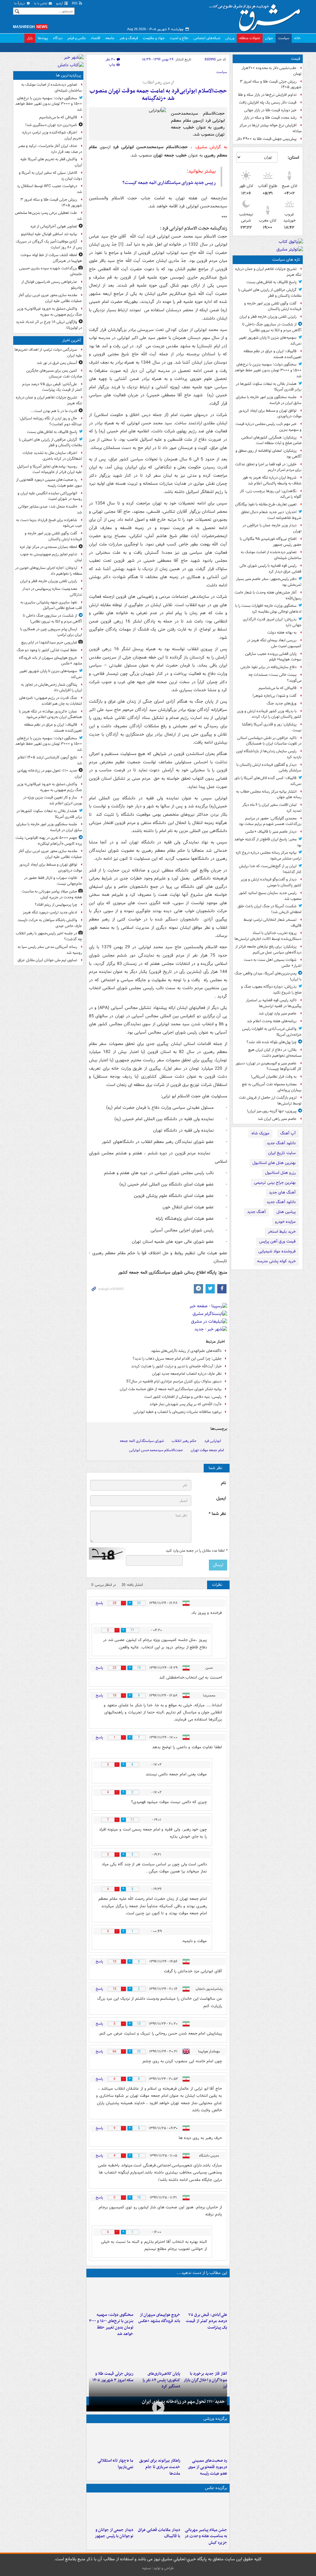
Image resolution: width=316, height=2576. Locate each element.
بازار (30, 38)
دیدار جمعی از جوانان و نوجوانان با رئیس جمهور (114, 2533)
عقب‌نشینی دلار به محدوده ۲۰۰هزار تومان (272, 71)
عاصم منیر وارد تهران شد (278, 1013)
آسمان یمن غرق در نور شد (57, 363)
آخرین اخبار (71, 340)
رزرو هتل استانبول (280, 1173)
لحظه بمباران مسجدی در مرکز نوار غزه (48, 547)
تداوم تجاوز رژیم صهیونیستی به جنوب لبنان (51, 557)
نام (223, 1483)
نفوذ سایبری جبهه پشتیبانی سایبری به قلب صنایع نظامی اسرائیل (51, 605)
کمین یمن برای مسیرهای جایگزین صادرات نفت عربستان (54, 374)
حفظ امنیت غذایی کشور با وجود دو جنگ (47, 650)
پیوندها (43, 38)
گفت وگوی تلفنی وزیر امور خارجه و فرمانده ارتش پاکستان (273, 306)
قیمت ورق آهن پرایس (277, 1241)
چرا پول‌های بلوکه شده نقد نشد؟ (272, 1042)
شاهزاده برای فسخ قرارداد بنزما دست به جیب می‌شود (49, 523)
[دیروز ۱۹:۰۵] (205, 2510)
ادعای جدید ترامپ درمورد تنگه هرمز (50, 912)
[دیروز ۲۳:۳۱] (205, 2295)
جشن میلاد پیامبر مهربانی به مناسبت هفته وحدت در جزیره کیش (206, 2536)
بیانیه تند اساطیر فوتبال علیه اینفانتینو (49, 234)
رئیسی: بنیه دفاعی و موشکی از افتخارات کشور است (183, 1397)
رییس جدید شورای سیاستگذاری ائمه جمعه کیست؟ (169, 183)
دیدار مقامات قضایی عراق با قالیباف (159, 2533)
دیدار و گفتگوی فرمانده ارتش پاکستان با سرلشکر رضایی (269, 768)
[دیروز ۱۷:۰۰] (111, 2510)
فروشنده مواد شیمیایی (277, 1251)
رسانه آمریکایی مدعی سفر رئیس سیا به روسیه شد (50, 950)
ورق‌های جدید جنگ (282, 703)
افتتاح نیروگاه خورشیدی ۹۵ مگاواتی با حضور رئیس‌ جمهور (271, 542)
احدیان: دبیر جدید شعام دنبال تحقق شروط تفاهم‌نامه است (271, 515)
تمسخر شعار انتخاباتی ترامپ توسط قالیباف (272, 923)
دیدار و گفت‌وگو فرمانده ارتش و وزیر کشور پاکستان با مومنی (271, 882)
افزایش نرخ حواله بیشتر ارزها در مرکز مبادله (270, 128)
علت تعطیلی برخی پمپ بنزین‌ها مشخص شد (48, 216)
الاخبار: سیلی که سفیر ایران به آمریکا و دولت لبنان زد (50, 176)
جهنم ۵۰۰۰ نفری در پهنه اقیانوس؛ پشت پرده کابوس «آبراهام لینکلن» (49, 841)
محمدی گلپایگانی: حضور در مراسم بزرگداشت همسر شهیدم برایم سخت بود (270, 821)
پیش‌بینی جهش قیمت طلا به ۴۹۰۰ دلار (266, 139)
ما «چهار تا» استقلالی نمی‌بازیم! (115, 2464)
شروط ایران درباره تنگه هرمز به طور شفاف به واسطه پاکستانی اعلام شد (272, 480)
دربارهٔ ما (20, 4)
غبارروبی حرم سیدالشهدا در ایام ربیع (49, 642)
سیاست (284, 38)
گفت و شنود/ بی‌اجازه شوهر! (274, 696)
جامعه (110, 38)
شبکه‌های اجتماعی (207, 38)
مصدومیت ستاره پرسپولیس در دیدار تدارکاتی (52, 592)
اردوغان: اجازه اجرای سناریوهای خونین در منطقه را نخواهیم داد (49, 571)
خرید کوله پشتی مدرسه (276, 1261)
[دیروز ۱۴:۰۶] (111, 2440)
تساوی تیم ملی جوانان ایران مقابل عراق (47, 960)
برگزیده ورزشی (215, 2419)
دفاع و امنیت (179, 38)
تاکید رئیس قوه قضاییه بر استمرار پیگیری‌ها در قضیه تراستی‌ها (274, 1003)
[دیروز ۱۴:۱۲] (158, 2440)
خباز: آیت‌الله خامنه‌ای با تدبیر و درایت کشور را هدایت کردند (176, 1366)
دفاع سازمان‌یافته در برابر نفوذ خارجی (268, 667)
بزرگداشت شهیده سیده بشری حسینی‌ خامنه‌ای (51, 271)
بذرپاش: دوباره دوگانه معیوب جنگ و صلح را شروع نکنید (271, 990)
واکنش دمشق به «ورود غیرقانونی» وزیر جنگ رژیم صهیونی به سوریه (50, 312)
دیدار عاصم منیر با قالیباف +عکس (271, 832)
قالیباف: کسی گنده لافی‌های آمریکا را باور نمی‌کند (268, 781)
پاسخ (99, 1603)
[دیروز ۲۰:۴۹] (158, 2295)
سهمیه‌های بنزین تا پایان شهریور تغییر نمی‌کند (270, 341)
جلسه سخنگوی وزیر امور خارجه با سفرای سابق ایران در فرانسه (269, 400)
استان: (293, 157)
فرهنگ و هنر (129, 38)
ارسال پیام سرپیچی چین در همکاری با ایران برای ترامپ (51, 632)
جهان (269, 38)
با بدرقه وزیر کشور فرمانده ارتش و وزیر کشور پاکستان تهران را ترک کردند (269, 714)
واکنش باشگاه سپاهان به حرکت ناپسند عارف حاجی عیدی (50, 923)
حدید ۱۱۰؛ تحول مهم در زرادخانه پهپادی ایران (183, 2402)
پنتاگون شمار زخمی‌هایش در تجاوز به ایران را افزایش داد (52, 688)
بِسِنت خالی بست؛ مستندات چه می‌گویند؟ (275, 678)
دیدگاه (58, 38)
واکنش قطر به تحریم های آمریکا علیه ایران (51, 162)
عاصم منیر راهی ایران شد (277, 1119)
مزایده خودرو (285, 1222)
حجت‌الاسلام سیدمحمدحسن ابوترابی (156, 1450)
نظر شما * (217, 1514)
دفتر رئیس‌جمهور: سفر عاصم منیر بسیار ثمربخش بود (269, 582)
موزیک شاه (260, 1133)
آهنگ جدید (256, 1212)
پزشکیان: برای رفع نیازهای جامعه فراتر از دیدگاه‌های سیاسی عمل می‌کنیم (268, 949)
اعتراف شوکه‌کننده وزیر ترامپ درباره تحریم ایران (52, 135)
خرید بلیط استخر (282, 1232)
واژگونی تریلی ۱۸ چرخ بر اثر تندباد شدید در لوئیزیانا (49, 325)
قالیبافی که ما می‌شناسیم (278, 688)
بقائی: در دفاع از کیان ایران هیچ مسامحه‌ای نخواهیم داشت (275, 1053)
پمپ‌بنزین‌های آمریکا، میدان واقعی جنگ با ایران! (268, 976)
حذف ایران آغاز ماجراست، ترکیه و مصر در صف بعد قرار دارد (50, 149)
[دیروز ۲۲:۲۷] (205, 2440)
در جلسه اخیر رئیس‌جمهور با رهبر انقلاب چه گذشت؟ (49, 936)
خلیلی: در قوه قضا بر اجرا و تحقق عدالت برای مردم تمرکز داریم (268, 467)
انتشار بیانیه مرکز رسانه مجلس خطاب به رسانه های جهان (269, 794)
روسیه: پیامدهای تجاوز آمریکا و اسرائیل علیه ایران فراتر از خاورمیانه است (50, 469)
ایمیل (221, 1498)
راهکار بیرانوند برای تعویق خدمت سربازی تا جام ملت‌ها (160, 2467)
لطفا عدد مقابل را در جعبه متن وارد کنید (196, 1551)
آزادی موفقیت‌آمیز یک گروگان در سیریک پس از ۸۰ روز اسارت (49, 244)
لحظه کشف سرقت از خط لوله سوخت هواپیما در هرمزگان (51, 258)
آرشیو (60, 4)
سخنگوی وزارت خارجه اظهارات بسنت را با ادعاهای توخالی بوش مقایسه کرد (268, 609)
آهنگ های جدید (282, 1192)
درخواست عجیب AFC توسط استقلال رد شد (50, 189)
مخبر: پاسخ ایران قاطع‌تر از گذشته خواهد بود (268, 842)
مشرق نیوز (257, 15)
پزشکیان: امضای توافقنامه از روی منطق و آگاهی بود (268, 454)
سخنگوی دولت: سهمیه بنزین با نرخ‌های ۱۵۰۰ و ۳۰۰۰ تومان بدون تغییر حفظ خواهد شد (268, 370)
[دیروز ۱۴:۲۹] (111, 2354)
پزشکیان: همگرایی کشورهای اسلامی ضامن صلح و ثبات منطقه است (271, 440)
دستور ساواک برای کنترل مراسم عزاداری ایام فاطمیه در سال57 (174, 1381)
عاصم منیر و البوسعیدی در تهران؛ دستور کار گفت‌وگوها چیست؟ (268, 1066)
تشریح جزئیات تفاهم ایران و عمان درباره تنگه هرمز (268, 272)
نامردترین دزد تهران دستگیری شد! (51, 125)
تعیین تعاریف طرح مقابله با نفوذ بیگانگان (266, 504)
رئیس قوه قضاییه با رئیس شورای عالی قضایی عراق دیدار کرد (270, 569)
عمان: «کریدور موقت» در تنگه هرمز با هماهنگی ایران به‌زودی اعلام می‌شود (50, 714)
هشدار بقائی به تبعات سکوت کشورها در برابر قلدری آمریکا (269, 387)
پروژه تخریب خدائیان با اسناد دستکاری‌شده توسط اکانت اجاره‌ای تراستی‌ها (268, 936)
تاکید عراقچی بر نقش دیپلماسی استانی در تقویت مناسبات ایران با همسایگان (269, 741)
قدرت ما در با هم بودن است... (54, 411)
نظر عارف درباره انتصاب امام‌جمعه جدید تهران (187, 1374)
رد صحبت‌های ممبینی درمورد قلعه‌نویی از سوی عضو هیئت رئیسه (208, 2467)
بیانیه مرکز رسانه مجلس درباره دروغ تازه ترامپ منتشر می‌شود (269, 855)
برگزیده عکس (216, 2488)
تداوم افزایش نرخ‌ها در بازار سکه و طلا (267, 95)
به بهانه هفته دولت (282, 633)
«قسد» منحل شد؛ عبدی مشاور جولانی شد (50, 509)
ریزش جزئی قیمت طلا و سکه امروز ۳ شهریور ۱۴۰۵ (271, 84)
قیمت (296, 59)
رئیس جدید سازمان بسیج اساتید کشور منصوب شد (270, 896)
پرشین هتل (286, 1212)
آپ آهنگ (288, 1133)
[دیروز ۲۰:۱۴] (111, 2295)
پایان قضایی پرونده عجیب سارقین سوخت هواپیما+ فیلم (273, 657)
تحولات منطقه (250, 38)
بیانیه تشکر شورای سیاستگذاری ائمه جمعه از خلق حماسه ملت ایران (171, 1389)
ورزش (230, 38)
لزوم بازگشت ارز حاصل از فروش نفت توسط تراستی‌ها (270, 1100)
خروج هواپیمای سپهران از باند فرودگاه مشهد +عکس (159, 2318)
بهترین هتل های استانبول (274, 1163)
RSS (75, 4)
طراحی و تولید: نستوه (158, 2568)
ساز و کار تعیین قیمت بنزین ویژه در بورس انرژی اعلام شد (53, 800)
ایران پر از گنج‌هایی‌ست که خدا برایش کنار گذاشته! (270, 869)
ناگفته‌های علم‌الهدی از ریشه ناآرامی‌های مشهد (186, 1351)
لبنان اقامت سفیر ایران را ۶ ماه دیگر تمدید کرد (272, 808)
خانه (297, 38)
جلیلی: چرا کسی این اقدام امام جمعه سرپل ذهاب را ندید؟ (177, 1359)
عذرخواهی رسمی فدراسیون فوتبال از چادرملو (52, 285)
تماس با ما (41, 4)
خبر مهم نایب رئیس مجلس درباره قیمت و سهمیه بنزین (268, 427)
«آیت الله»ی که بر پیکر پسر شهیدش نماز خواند (185, 1404)
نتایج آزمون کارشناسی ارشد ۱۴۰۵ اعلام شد (50, 760)
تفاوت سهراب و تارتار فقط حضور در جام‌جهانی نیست (53, 881)
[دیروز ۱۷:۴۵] (158, 2510)
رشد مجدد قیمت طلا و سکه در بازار (270, 118)
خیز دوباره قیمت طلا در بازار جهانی (270, 110)
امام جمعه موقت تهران (207, 1450)
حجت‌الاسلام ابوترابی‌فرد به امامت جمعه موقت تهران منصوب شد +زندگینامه (158, 95)
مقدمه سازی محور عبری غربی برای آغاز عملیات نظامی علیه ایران (50, 298)
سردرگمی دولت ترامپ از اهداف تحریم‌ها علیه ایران (48, 353)
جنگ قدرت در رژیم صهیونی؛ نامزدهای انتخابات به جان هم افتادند (51, 701)
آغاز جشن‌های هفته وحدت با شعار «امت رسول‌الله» (268, 595)
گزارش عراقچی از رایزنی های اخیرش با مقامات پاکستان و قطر (270, 293)
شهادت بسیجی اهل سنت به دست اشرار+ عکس (273, 963)
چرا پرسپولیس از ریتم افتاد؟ (56, 905)
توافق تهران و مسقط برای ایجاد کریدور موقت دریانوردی (270, 414)
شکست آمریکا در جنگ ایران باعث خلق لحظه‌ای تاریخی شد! (270, 909)
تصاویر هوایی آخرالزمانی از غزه (54, 226)
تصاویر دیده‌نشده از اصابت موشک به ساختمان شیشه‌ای (271, 555)
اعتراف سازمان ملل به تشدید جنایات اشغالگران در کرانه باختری (52, 456)
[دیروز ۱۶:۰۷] (158, 2354)
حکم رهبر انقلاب (184, 1441)
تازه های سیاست (286, 260)
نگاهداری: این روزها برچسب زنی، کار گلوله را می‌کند (271, 494)
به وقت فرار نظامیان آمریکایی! (274, 1077)
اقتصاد (96, 38)
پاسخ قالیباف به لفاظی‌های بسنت (271, 282)
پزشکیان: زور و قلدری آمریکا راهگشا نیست (272, 727)
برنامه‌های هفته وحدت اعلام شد (272, 1021)
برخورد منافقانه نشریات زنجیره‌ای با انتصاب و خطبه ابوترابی (177, 1412)
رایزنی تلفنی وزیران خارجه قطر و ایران (268, 317)
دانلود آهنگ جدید (281, 1143)
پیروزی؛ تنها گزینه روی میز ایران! (272, 1111)
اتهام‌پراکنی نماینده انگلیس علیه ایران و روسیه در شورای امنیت (50, 496)
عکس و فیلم (77, 38)
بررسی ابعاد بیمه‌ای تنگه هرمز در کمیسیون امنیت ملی (274, 643)
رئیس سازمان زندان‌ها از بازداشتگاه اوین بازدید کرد (269, 754)
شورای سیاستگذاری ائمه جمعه (142, 1441)
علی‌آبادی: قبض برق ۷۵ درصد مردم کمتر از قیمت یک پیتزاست (206, 2321)
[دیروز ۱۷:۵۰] (205, 2354)
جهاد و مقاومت (154, 38)
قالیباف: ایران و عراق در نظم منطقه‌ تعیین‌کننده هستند (272, 354)
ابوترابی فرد (213, 1441)
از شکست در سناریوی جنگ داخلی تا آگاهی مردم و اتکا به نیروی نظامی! (272, 327)
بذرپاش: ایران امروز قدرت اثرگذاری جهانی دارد (272, 622)
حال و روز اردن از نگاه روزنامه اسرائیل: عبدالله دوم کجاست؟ (51, 421)
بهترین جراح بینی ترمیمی (275, 1183)
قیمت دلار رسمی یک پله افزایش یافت (268, 102)
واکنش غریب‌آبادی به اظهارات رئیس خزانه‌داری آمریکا (272, 1032)
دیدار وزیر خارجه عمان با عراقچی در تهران (272, 528)
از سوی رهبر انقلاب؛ (158, 83)
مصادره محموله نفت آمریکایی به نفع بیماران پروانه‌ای (272, 1087)
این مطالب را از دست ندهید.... (202, 2273)
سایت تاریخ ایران (282, 1153)
